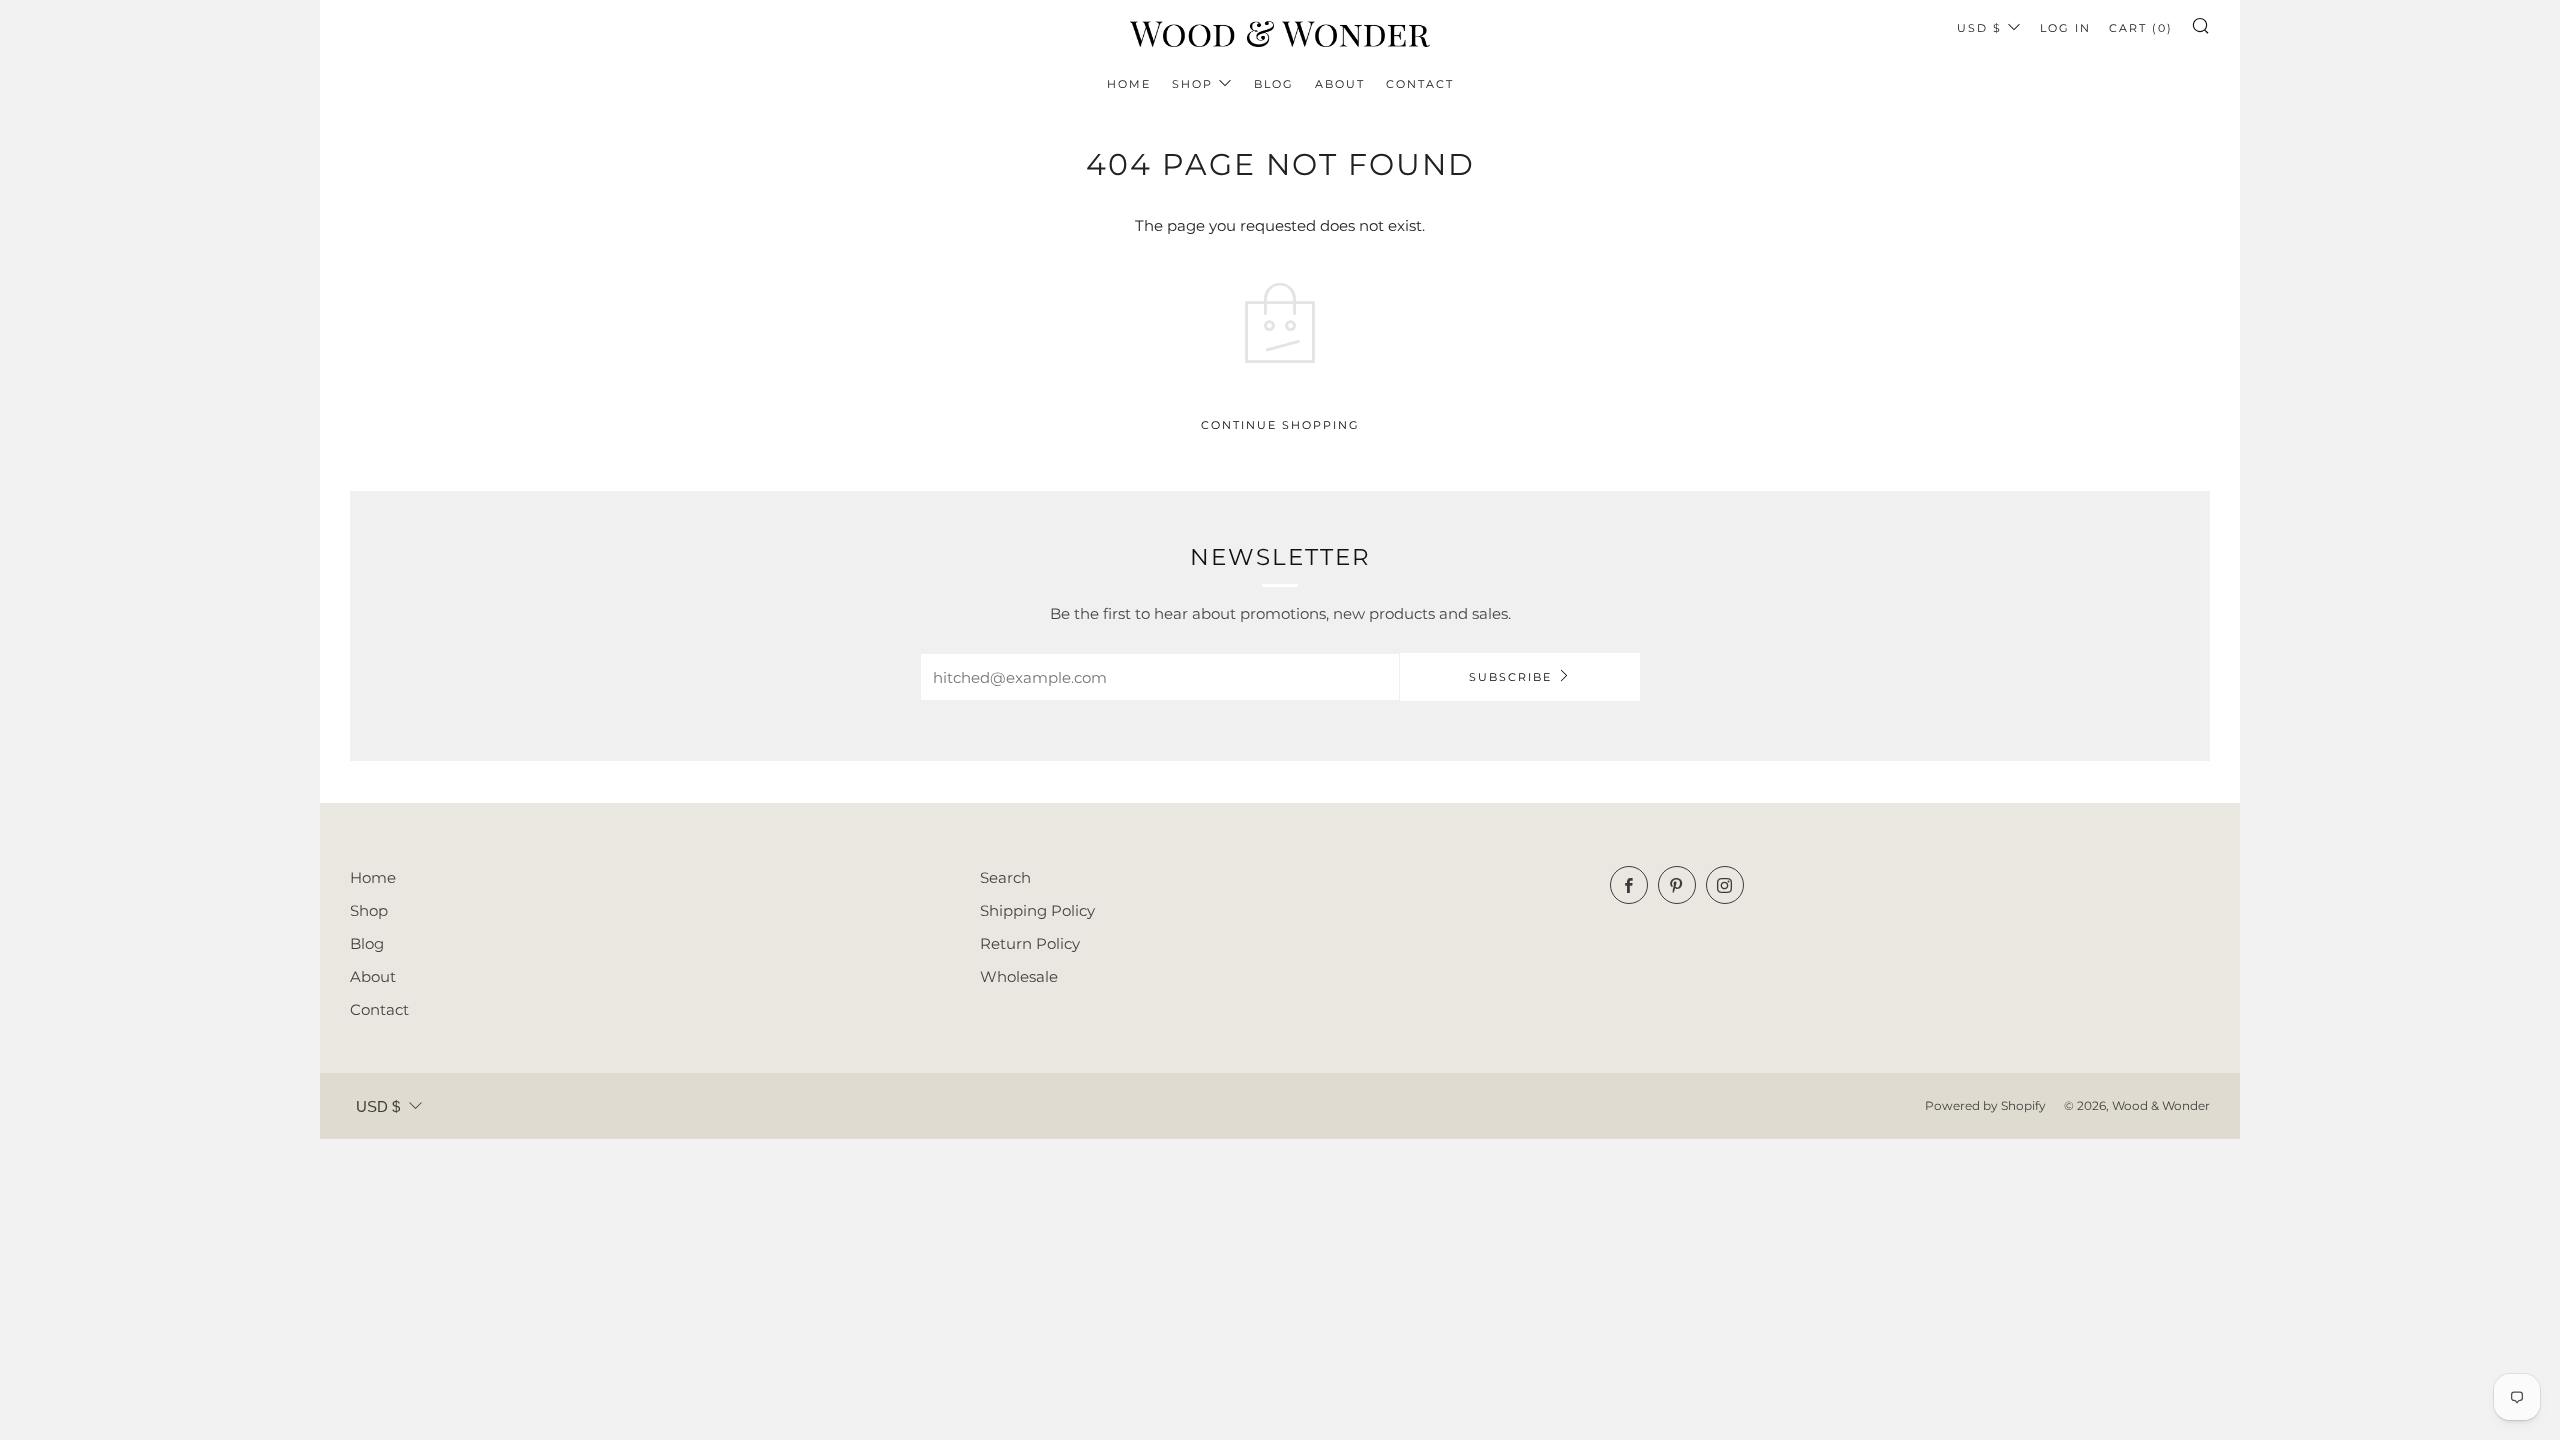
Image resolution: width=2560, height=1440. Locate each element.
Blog (1274, 84)
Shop (1192, 84)
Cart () (2141, 28)
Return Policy (1030, 943)
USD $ (1979, 28)
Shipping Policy (1037, 910)
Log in (2065, 28)
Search (1005, 877)
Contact (1420, 84)
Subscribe (1510, 677)
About (1340, 84)
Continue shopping (1280, 425)
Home (1129, 84)
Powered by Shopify (1985, 1105)
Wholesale (1019, 976)
